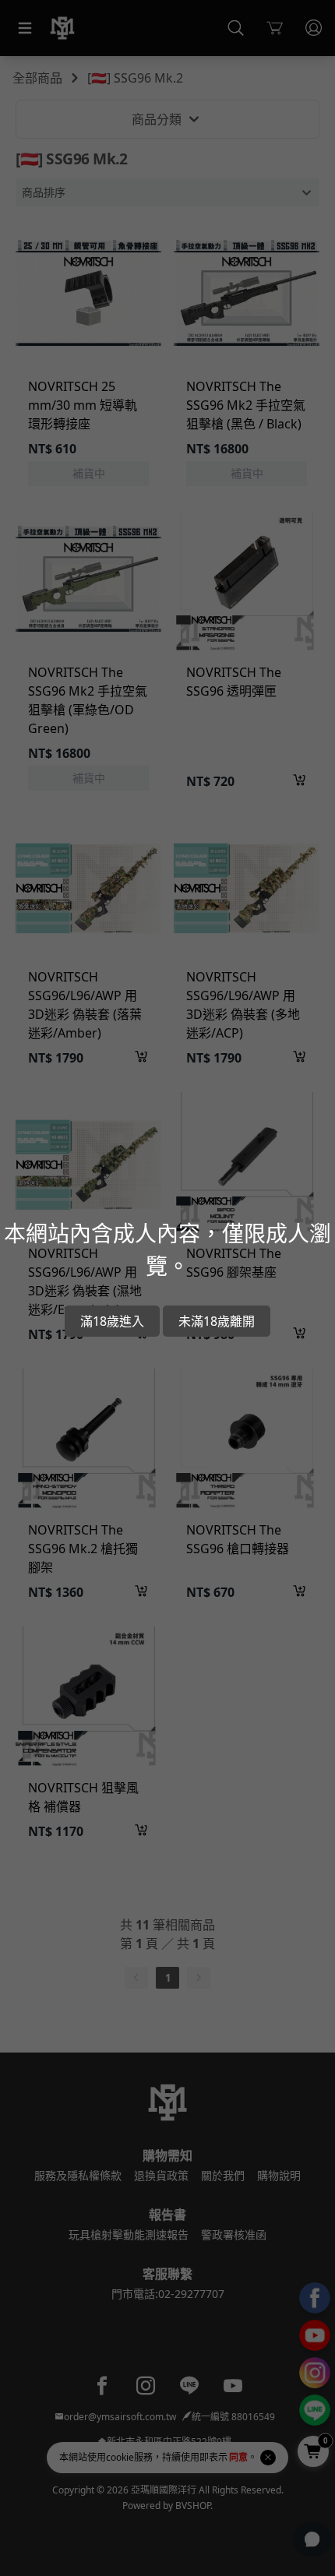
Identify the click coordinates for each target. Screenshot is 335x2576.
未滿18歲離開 (217, 1321)
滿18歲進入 (112, 1321)
